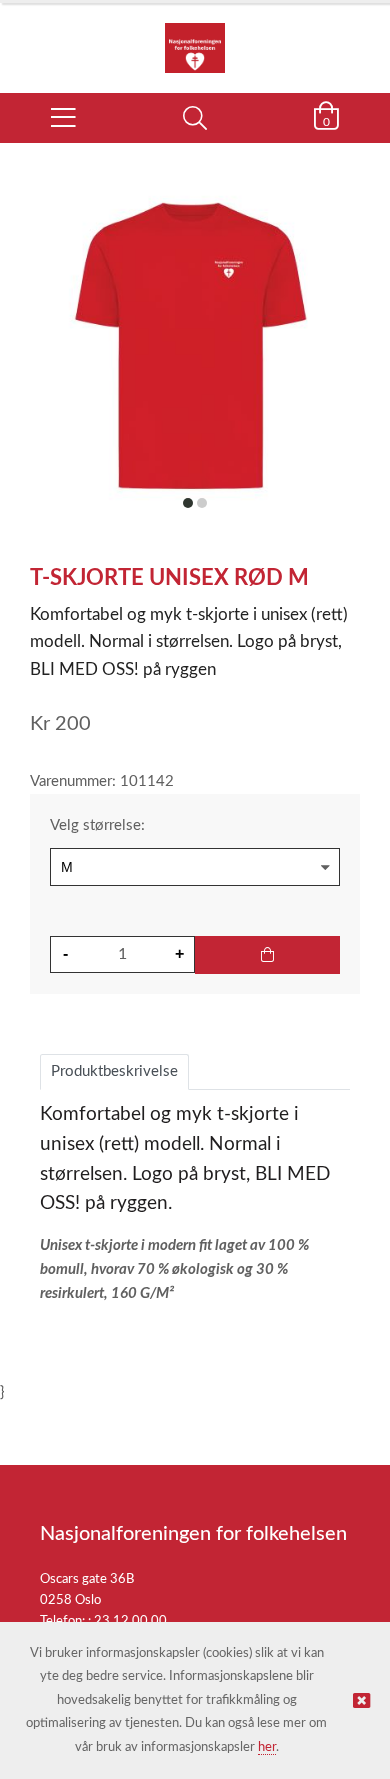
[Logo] (195, 38)
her (267, 1747)
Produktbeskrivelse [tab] (114, 1071)
